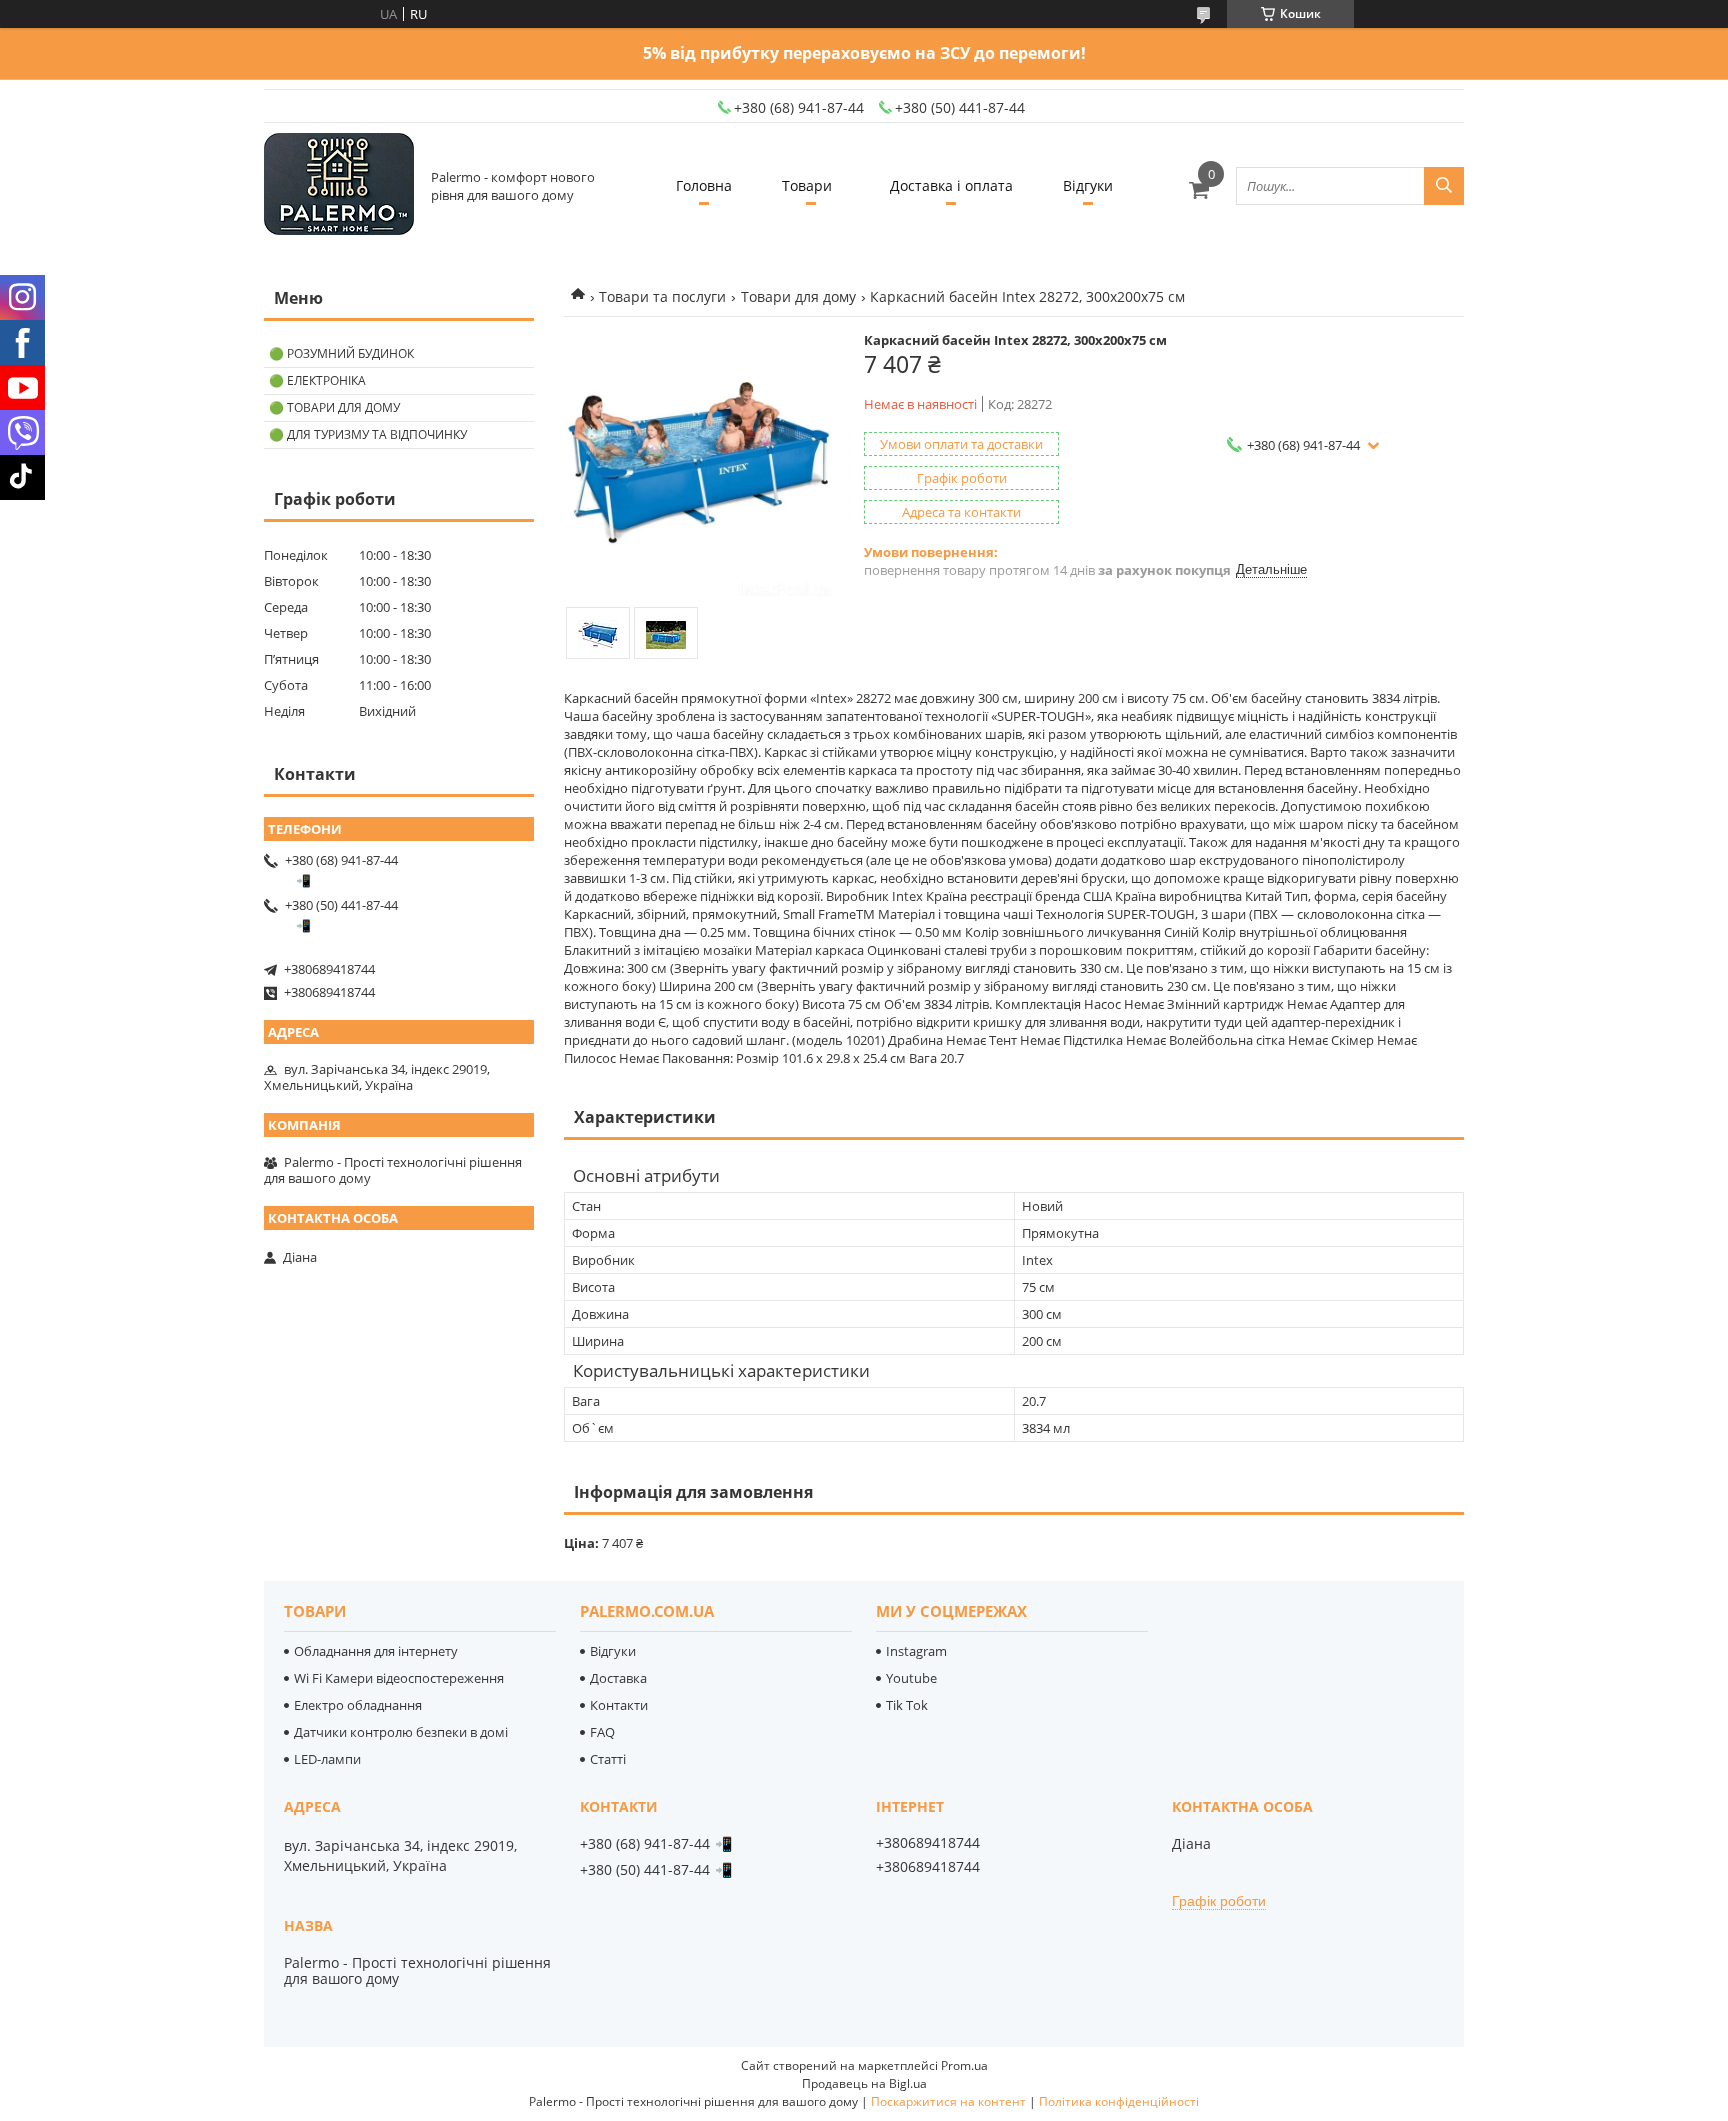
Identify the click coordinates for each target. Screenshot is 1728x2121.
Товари (807, 185)
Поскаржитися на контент (948, 2101)
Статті (608, 1759)
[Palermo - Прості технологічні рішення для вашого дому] (339, 185)
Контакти (619, 1705)
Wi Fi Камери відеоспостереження (399, 1678)
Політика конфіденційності (1119, 2101)
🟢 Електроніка (317, 380)
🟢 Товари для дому (334, 407)
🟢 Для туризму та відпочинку (368, 434)
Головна (704, 185)
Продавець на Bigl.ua (864, 2083)
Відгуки (1088, 185)
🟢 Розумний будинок (341, 353)
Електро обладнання (358, 1705)
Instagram (916, 1651)
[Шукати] (1444, 186)
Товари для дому (798, 296)
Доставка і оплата (951, 185)
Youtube (911, 1678)
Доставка (618, 1678)
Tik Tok (907, 1705)
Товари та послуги (662, 296)
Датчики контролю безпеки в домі (401, 1732)
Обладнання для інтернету (376, 1651)
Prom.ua (964, 2065)
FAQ (602, 1732)
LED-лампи (327, 1759)
